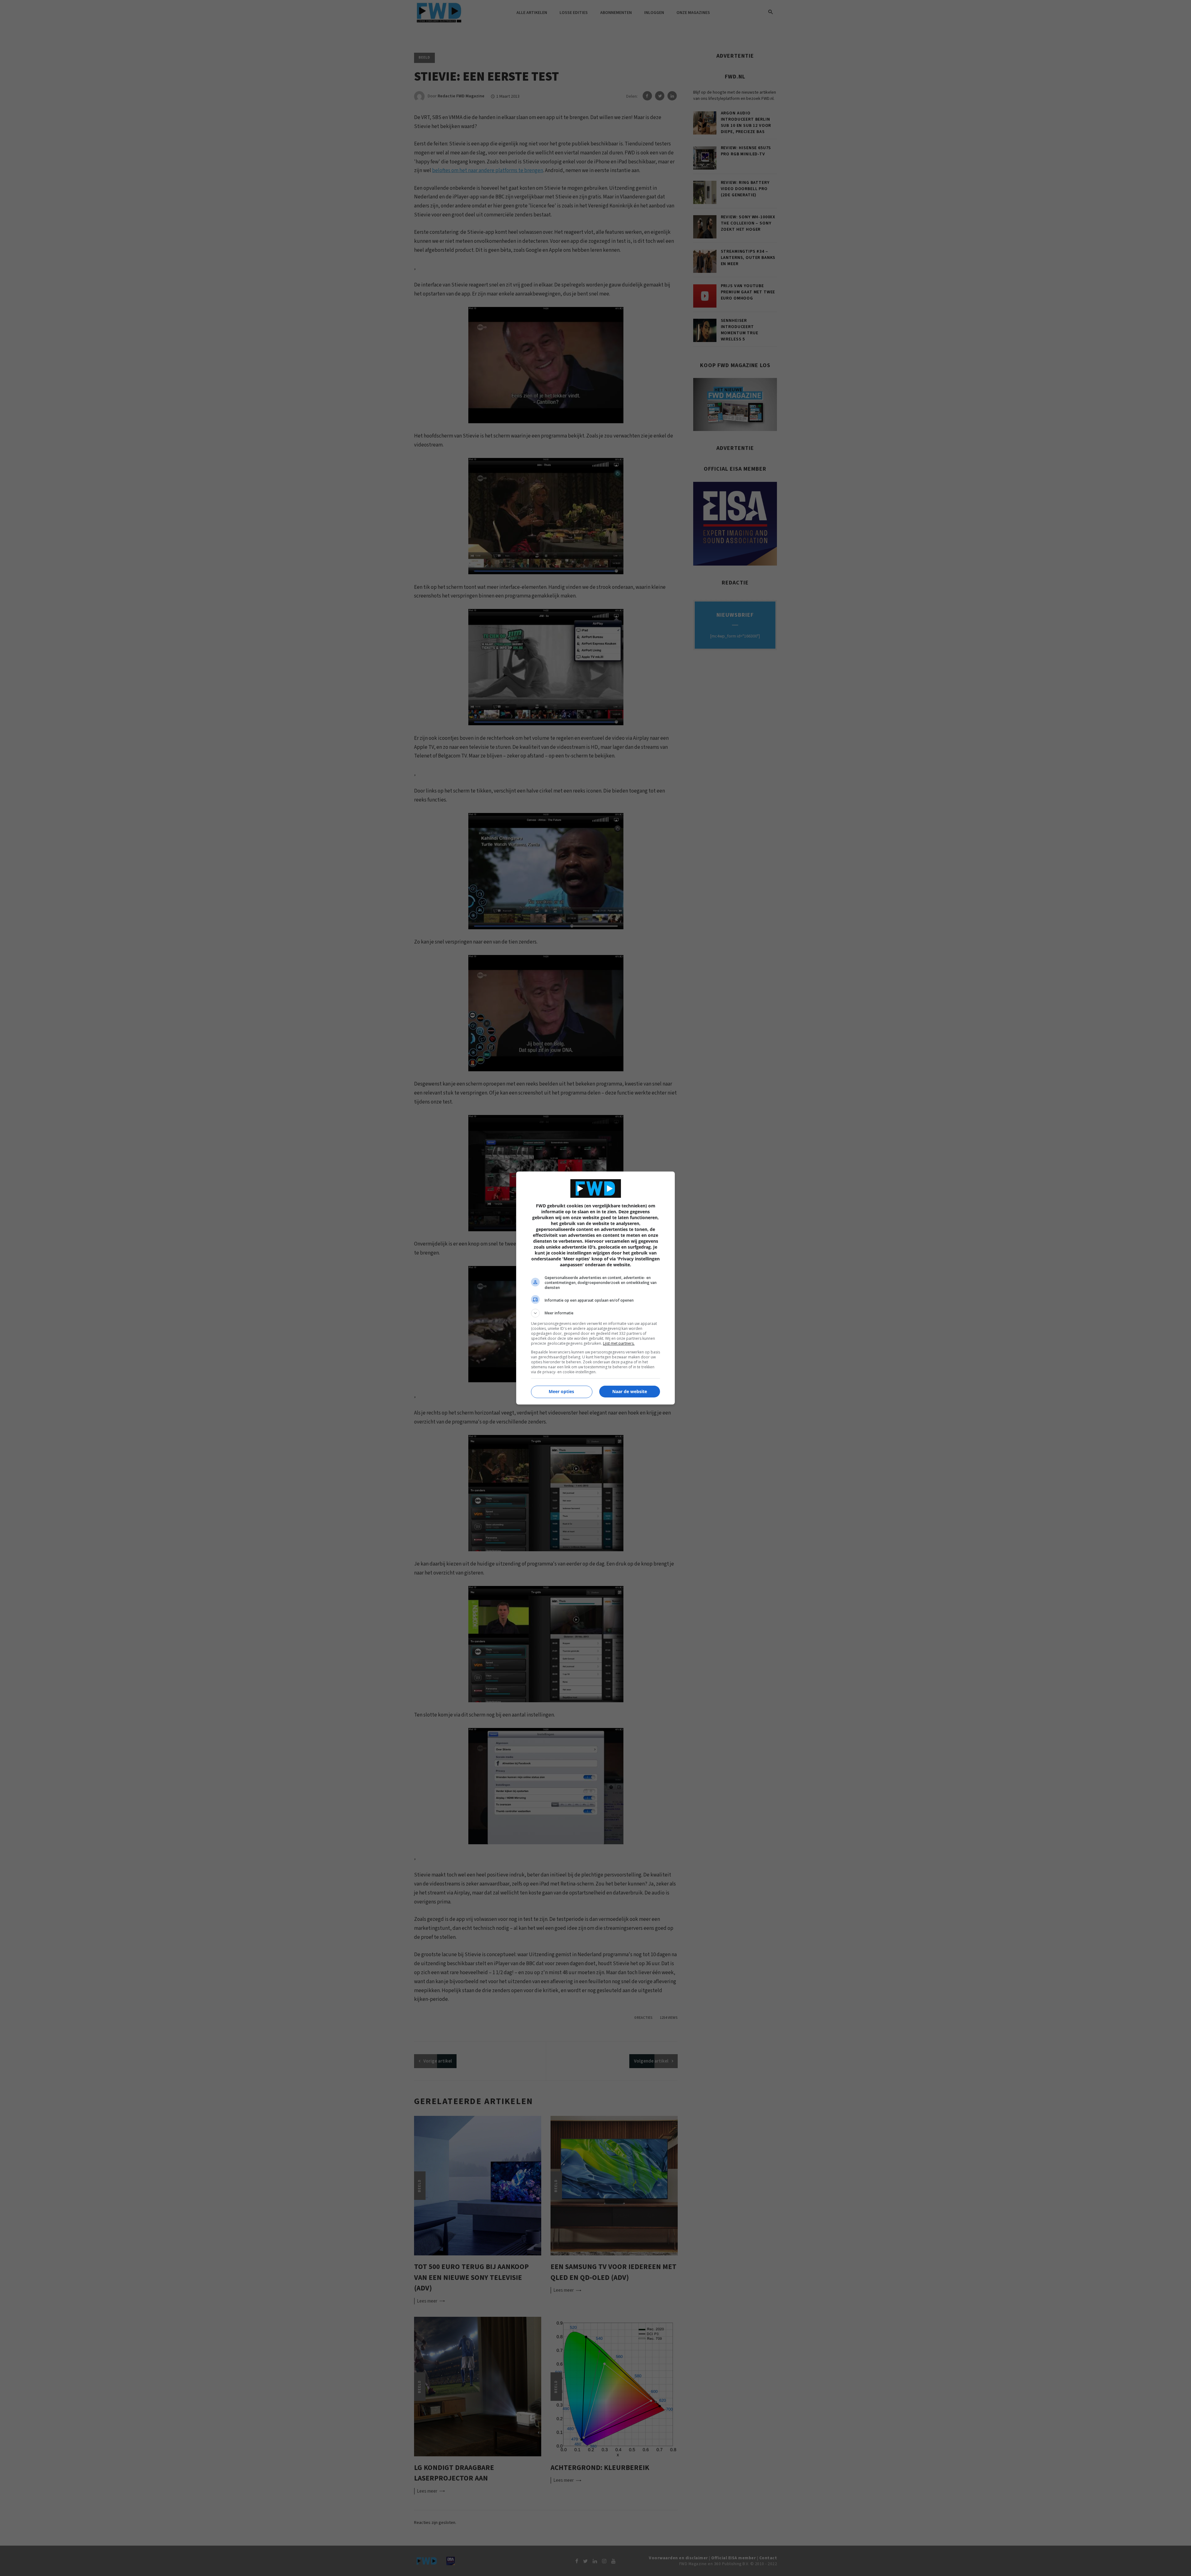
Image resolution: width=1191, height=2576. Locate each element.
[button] (595, 1313)
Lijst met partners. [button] (619, 1343)
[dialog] (595, 1288)
